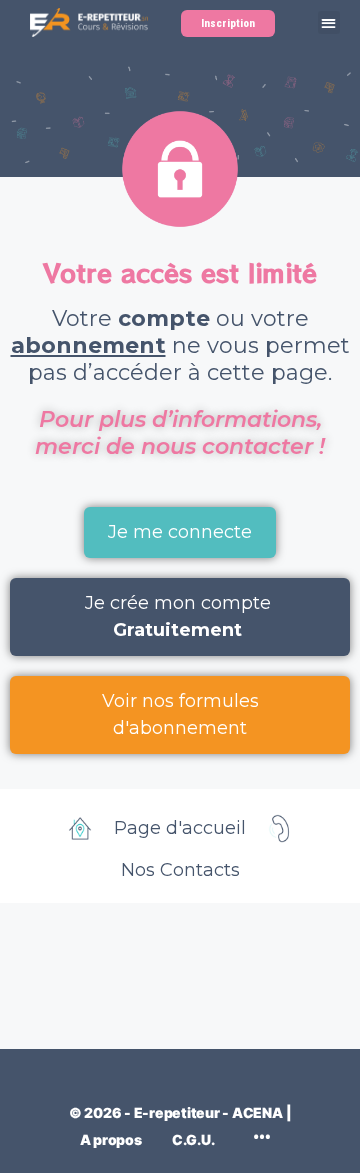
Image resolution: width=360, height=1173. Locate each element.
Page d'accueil (180, 828)
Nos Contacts (180, 870)
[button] (329, 22)
